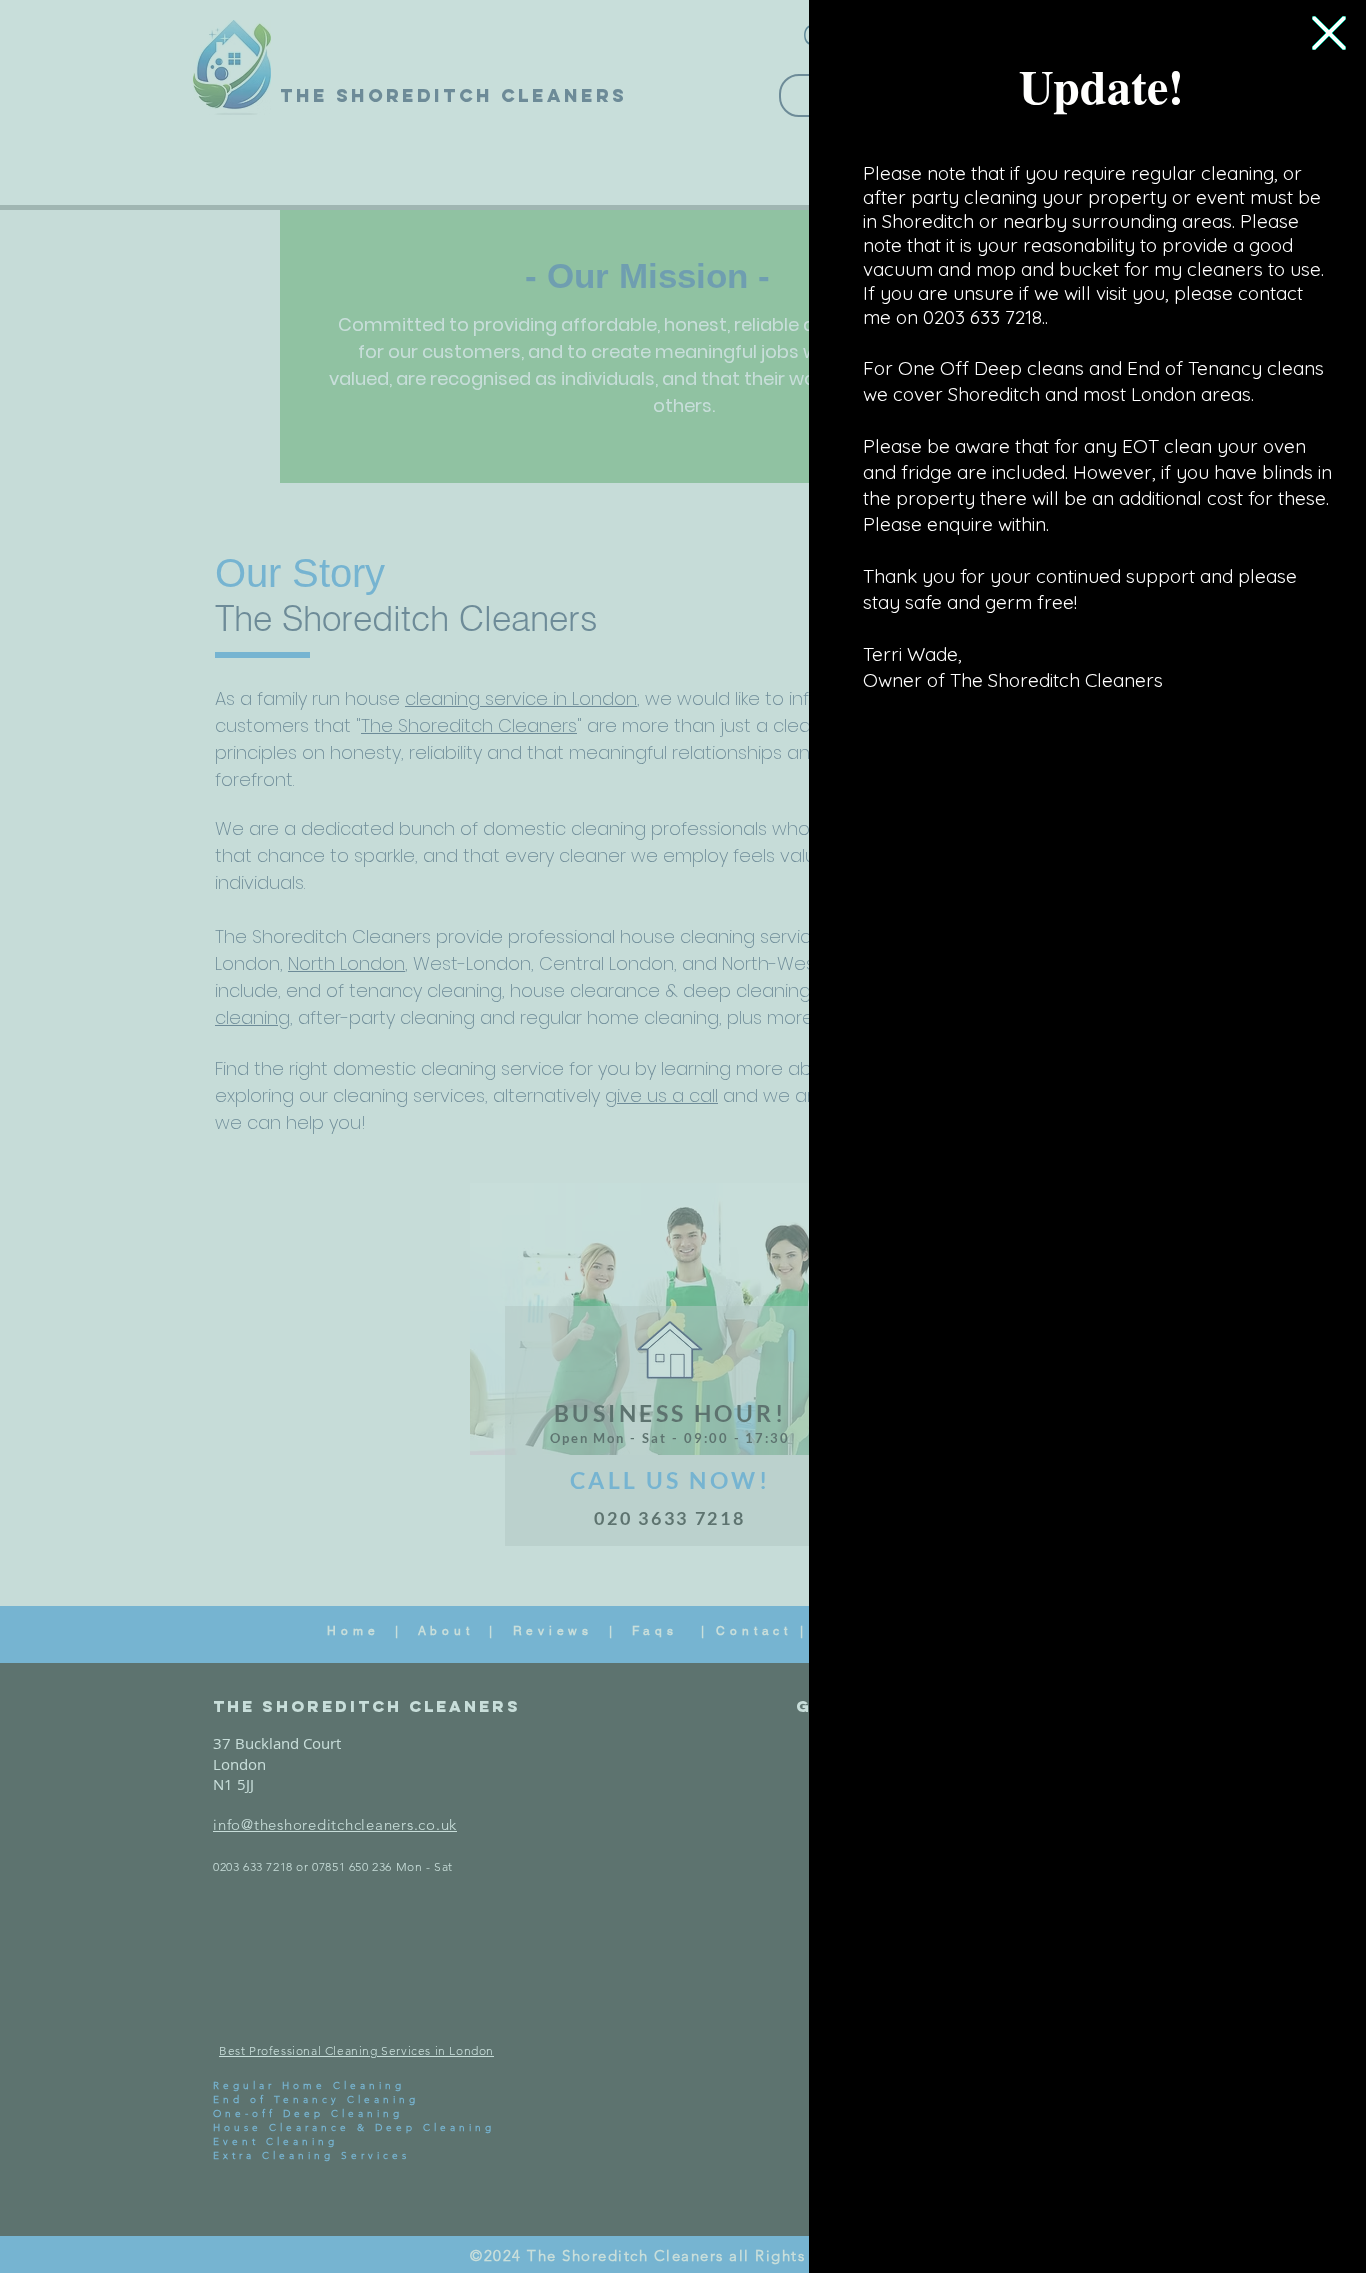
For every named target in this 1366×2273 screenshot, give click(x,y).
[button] (1329, 33)
